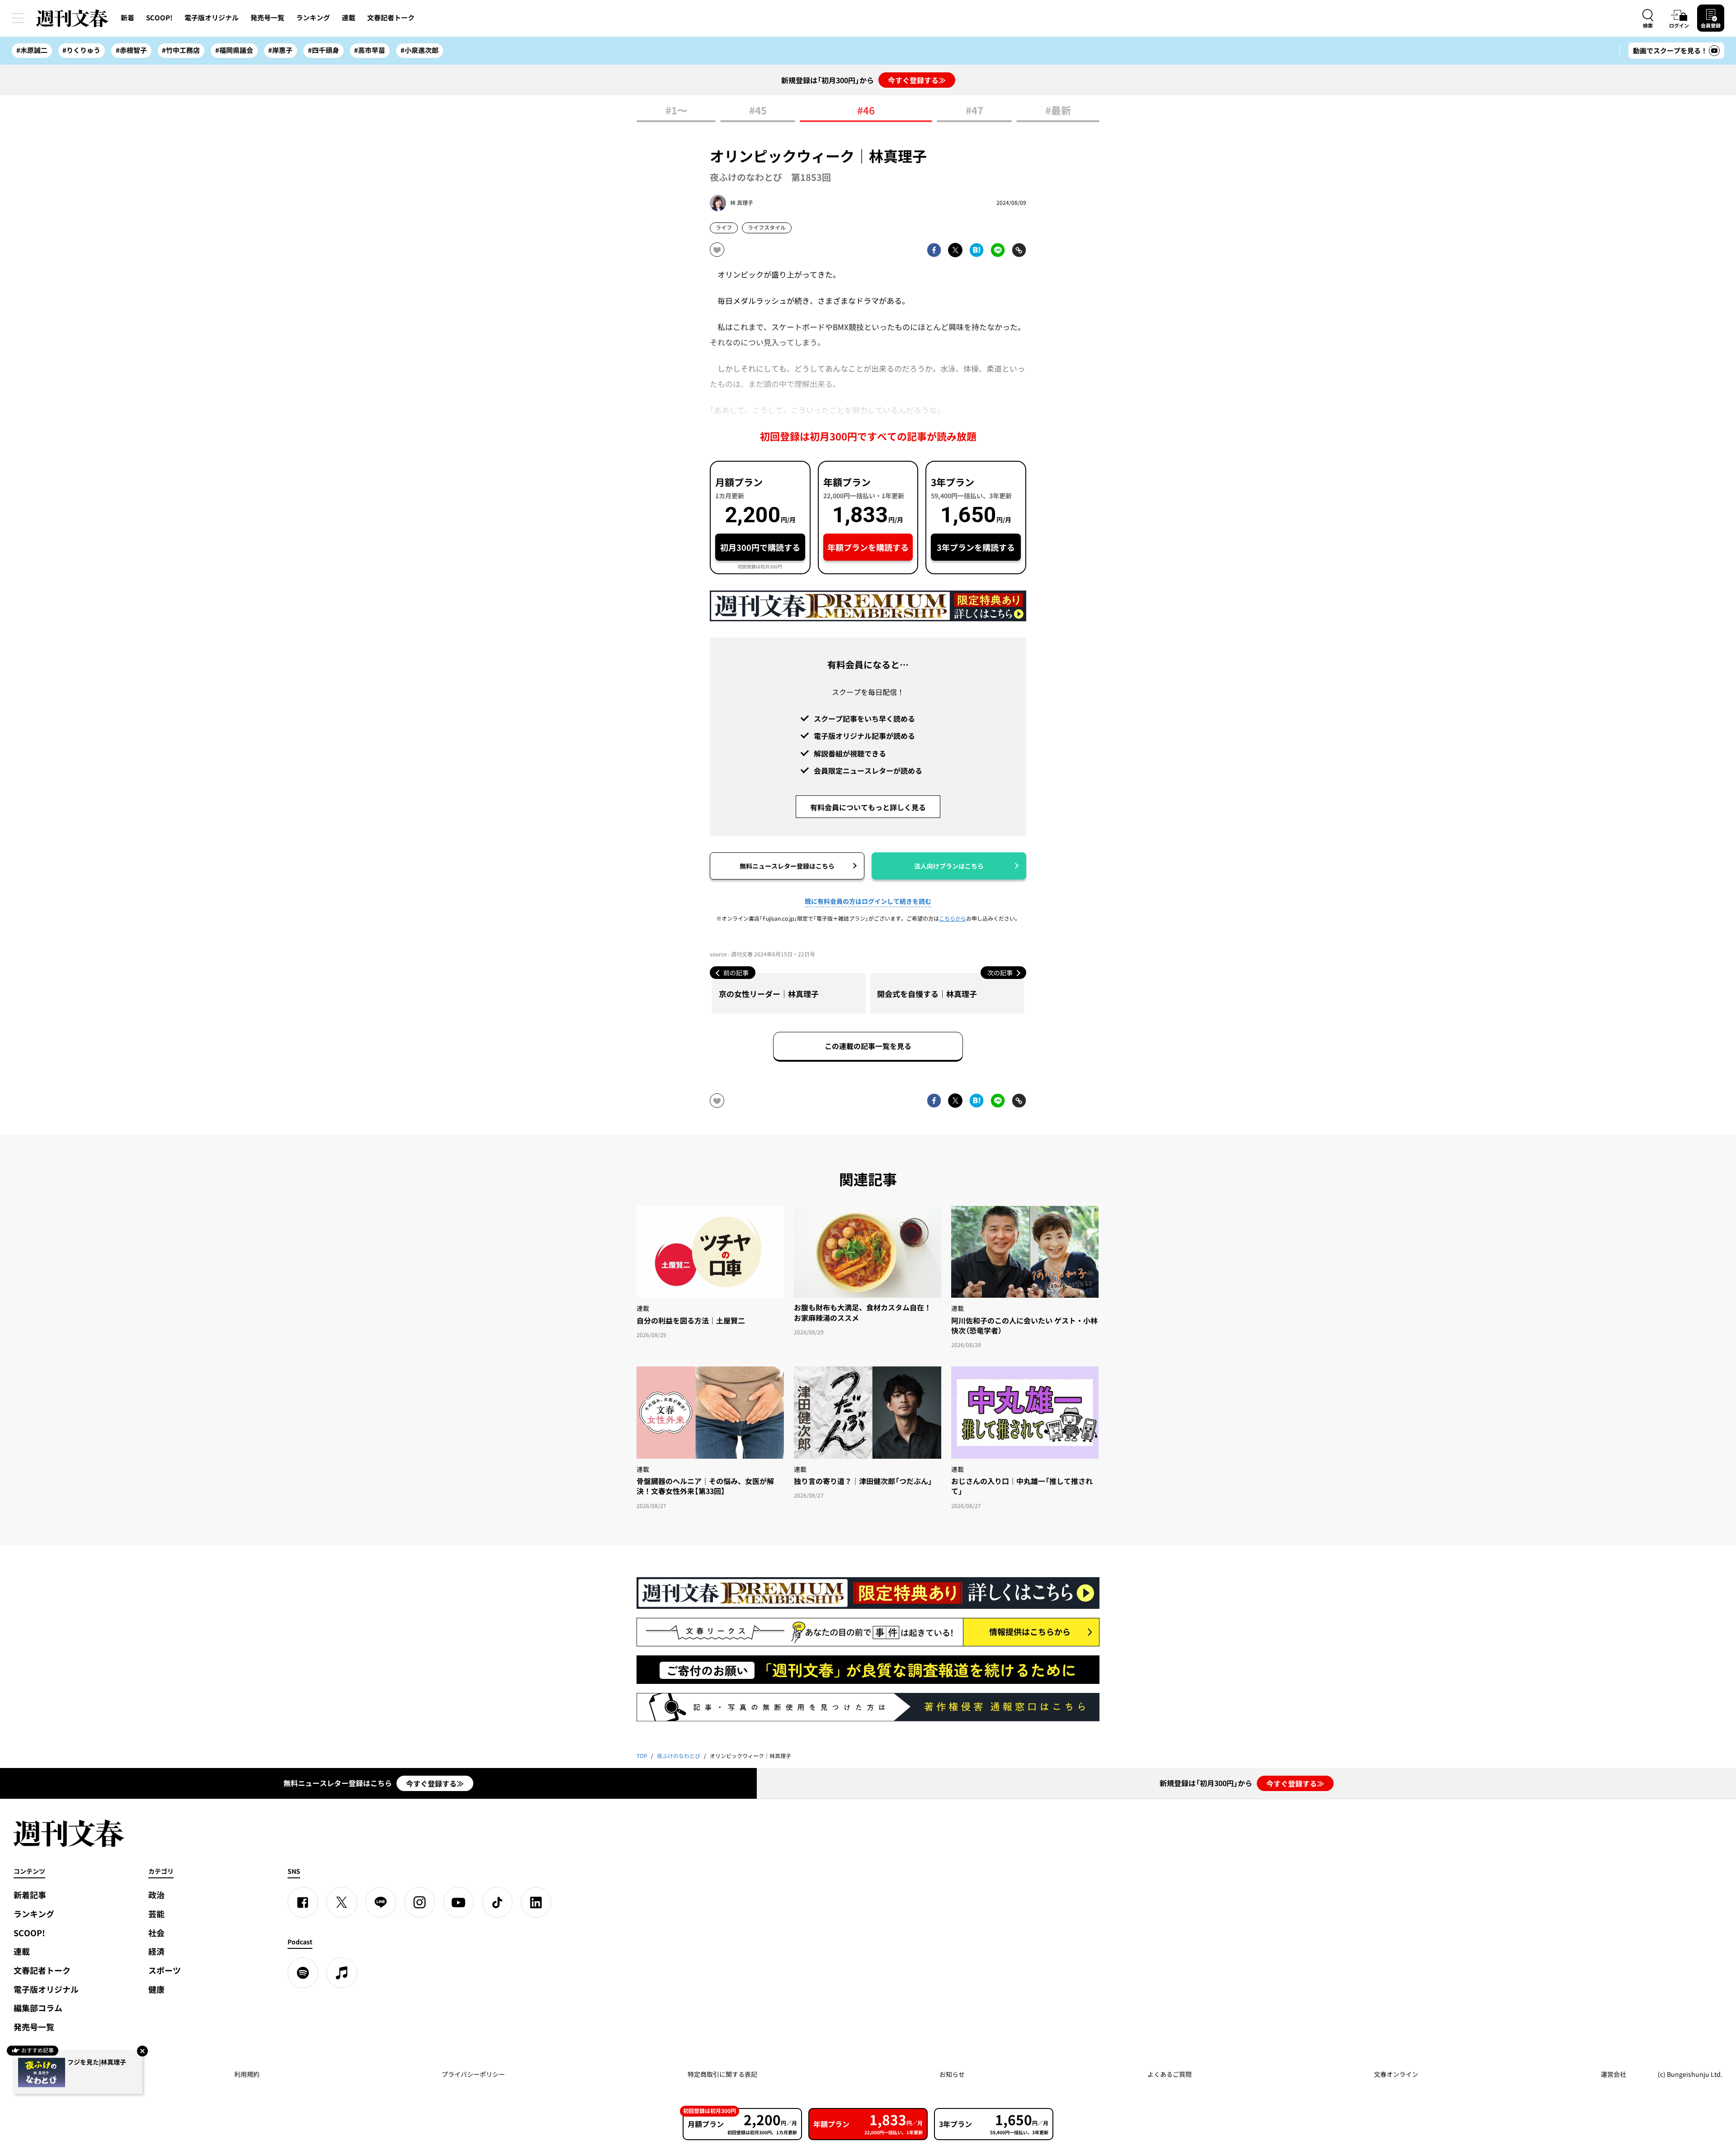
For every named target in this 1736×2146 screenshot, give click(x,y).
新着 (127, 18)
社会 (156, 1933)
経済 (156, 1951)
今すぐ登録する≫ (917, 80)
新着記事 (30, 1895)
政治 (156, 1895)
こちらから (953, 918)
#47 (974, 111)
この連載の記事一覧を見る (868, 1046)
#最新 (1058, 111)
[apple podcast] (342, 1973)
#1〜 (676, 111)
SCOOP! (159, 18)
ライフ (724, 227)
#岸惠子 (280, 50)
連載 (349, 18)
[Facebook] (303, 1902)
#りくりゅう (81, 50)
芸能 (156, 1914)
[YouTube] (458, 1902)
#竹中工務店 (181, 50)
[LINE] (381, 1902)
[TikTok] (497, 1902)
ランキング (313, 18)
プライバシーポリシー (473, 2074)
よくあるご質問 (1170, 2074)
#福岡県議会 (234, 50)
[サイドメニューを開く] (18, 18)
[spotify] (303, 1973)
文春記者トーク (391, 18)
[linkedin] (536, 1902)
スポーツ (165, 1970)
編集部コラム (38, 2008)
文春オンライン (1396, 2074)
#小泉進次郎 (420, 50)
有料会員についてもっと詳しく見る (868, 807)
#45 (758, 111)
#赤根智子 (131, 50)
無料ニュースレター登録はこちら (787, 866)
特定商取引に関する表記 (722, 2074)
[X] (342, 1902)
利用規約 (247, 2074)
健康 (156, 1989)
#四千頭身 (323, 50)
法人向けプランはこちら (949, 866)
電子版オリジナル (212, 18)
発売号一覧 (267, 18)
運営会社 (1613, 2074)
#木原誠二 (32, 50)
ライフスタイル (767, 227)
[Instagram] (420, 1902)
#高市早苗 (370, 50)
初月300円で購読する (760, 547)
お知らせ (952, 2074)
